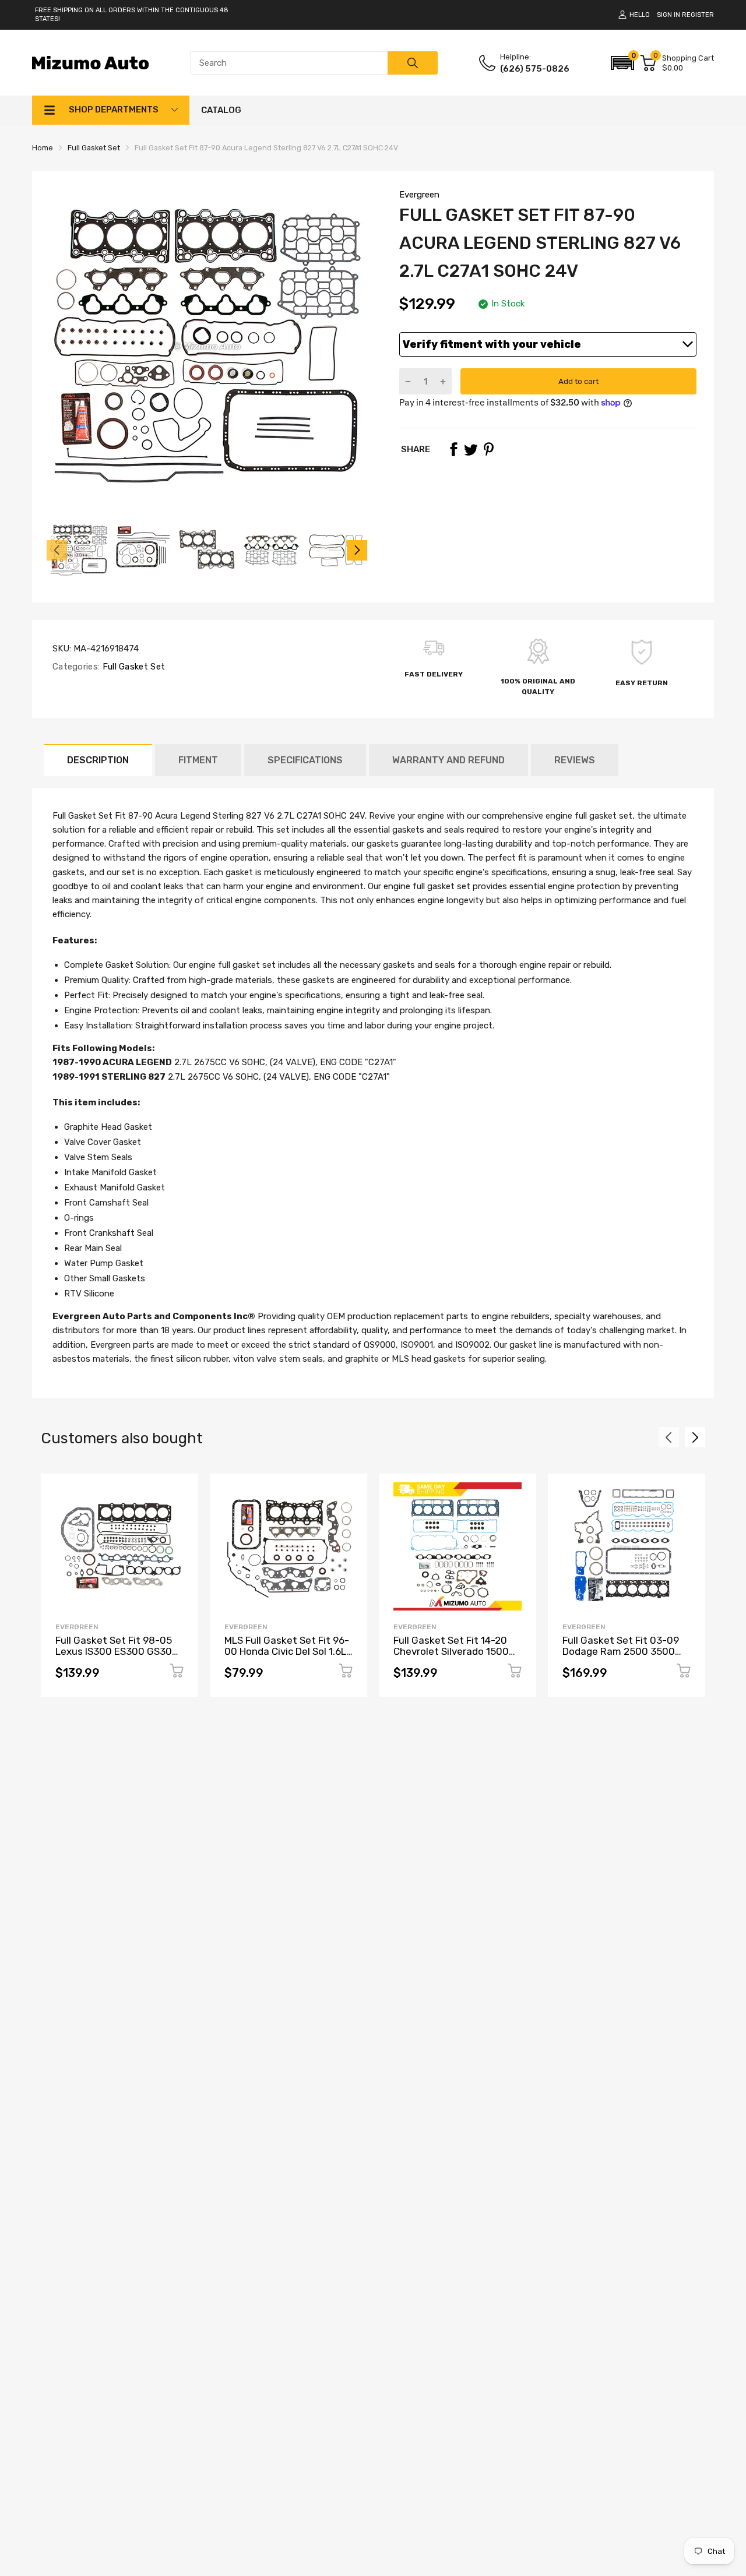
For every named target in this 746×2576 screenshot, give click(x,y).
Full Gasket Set (132, 667)
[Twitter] (471, 449)
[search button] (413, 63)
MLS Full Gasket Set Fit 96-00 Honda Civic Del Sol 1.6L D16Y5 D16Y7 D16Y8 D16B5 (287, 1651)
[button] (622, 63)
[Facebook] (453, 449)
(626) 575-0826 (535, 69)
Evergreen (419, 195)
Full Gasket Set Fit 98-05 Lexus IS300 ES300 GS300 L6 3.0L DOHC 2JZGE (117, 1651)
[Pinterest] (488, 449)
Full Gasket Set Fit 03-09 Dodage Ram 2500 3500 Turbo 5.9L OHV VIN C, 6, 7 (621, 1651)
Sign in (668, 15)
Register (698, 15)
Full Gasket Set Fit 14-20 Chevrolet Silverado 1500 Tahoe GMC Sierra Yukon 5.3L (451, 1657)
